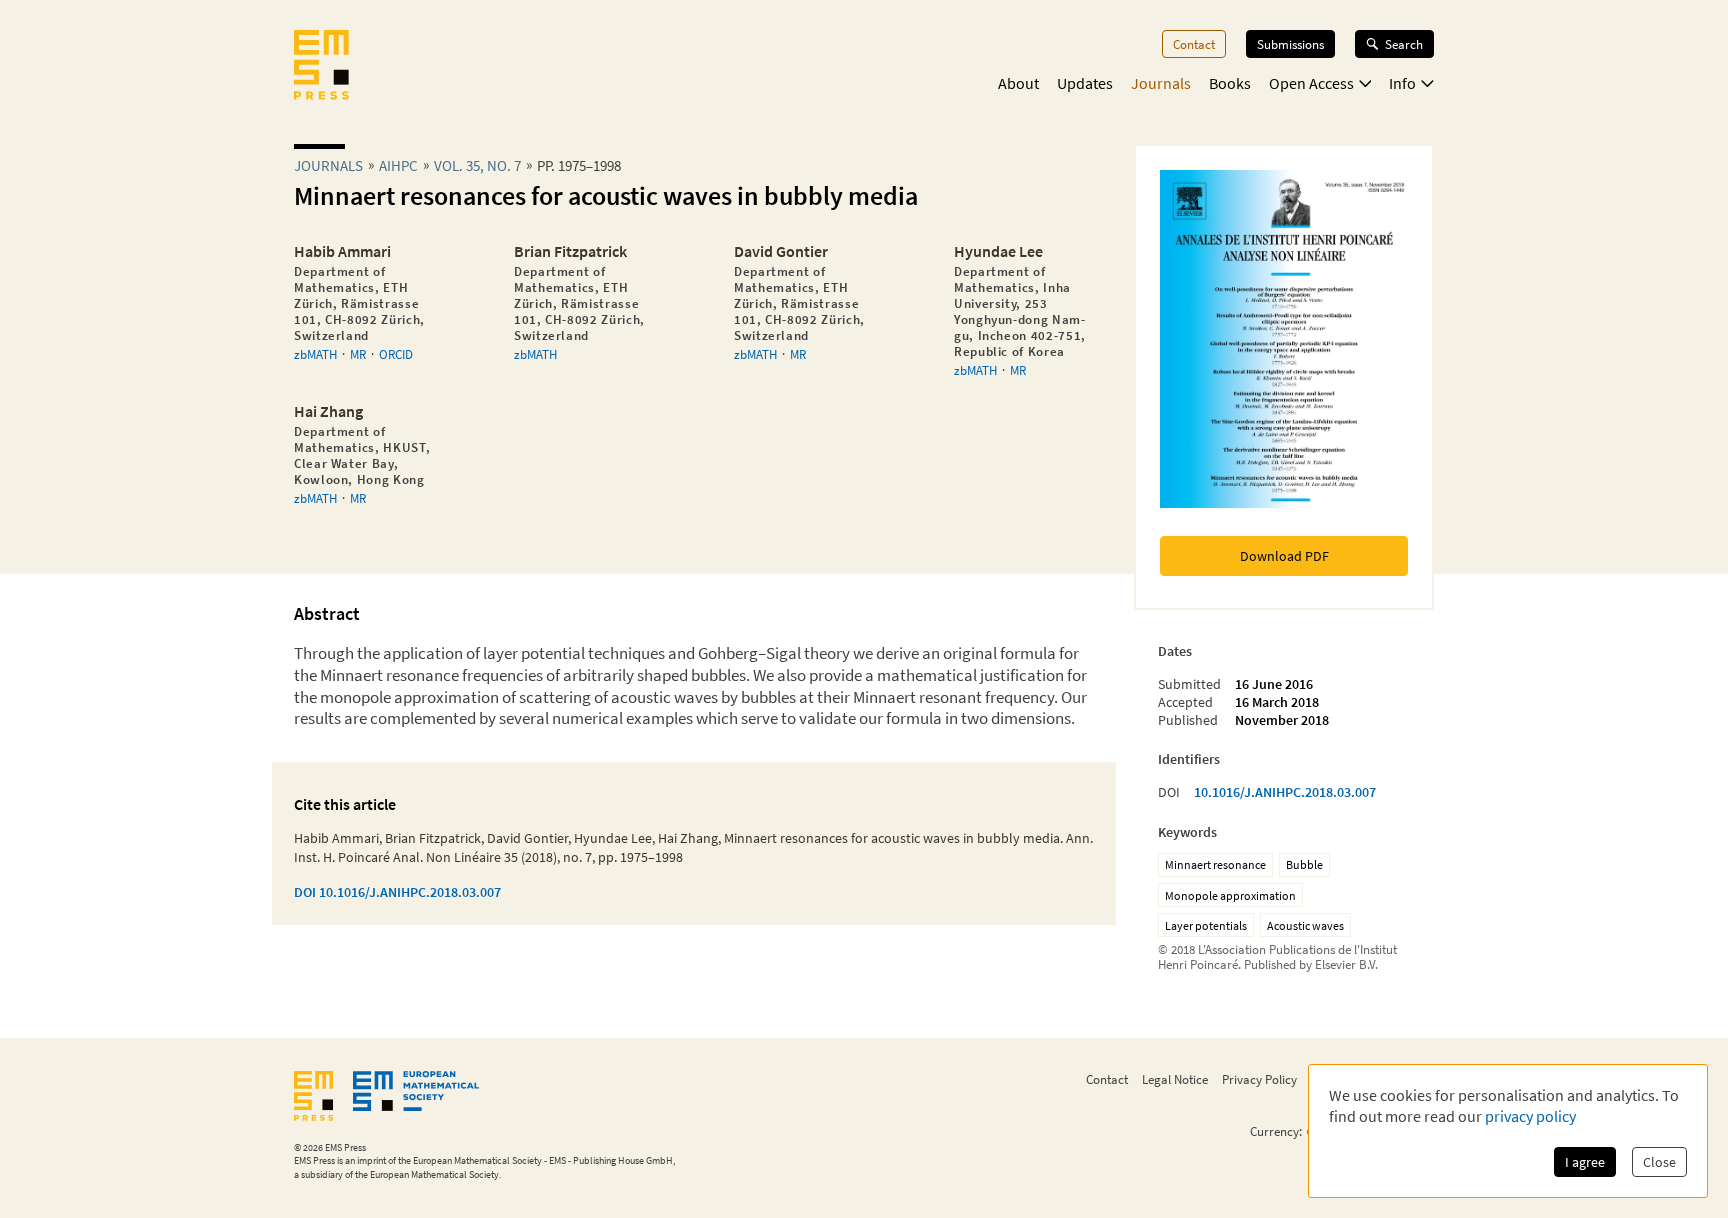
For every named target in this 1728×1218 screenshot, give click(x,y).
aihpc (398, 165)
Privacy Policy (1259, 1079)
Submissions (1290, 44)
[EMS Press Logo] (321, 67)
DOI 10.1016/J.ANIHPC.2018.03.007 (397, 892)
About (1018, 83)
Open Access (1311, 83)
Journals (1161, 83)
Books (1230, 83)
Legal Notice (1175, 1079)
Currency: (1276, 1131)
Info (1402, 83)
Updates (1085, 83)
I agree (1585, 1162)
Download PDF (1284, 556)
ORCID (396, 354)
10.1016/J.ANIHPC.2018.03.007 (1285, 792)
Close (1659, 1162)
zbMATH (315, 354)
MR (358, 354)
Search (1404, 44)
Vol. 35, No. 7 (477, 165)
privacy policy (1530, 1116)
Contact (1194, 44)
